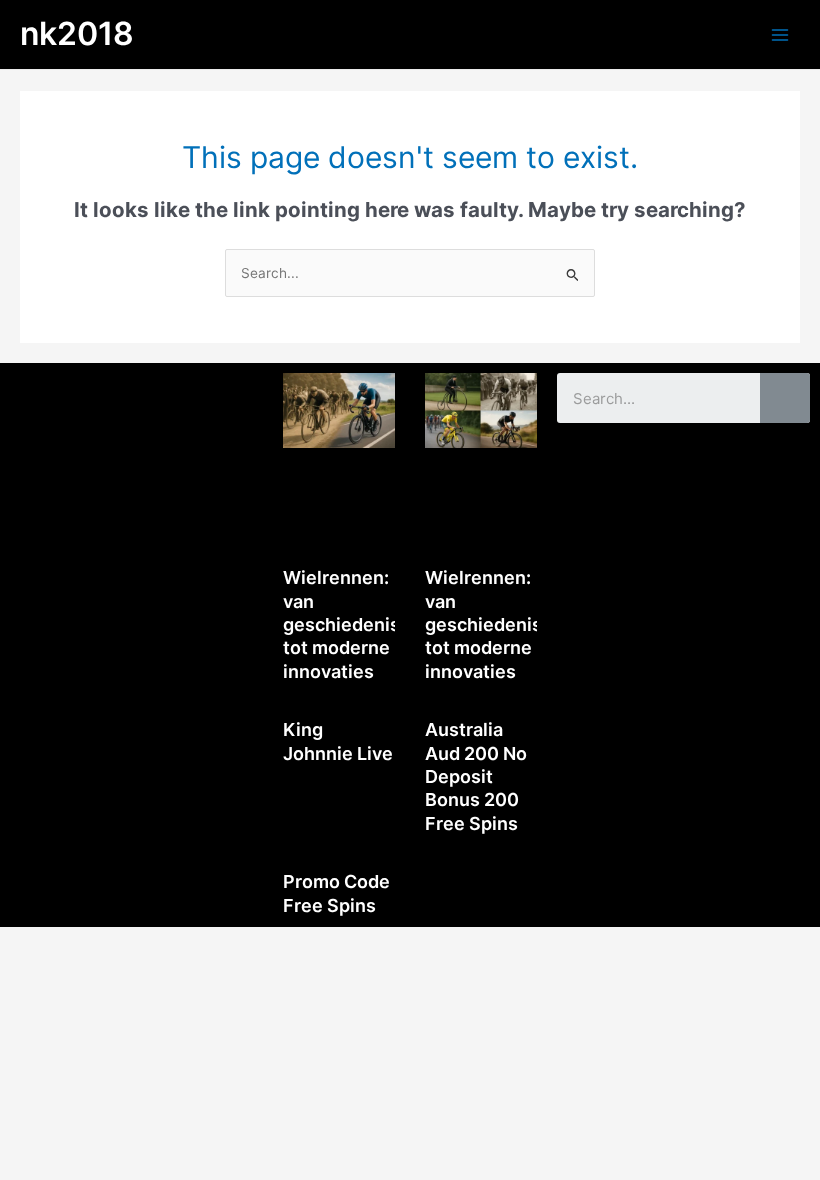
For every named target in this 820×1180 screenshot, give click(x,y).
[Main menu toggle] (780, 34)
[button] (137, 392)
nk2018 (77, 33)
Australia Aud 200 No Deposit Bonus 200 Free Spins (476, 776)
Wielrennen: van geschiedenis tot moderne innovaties (341, 624)
